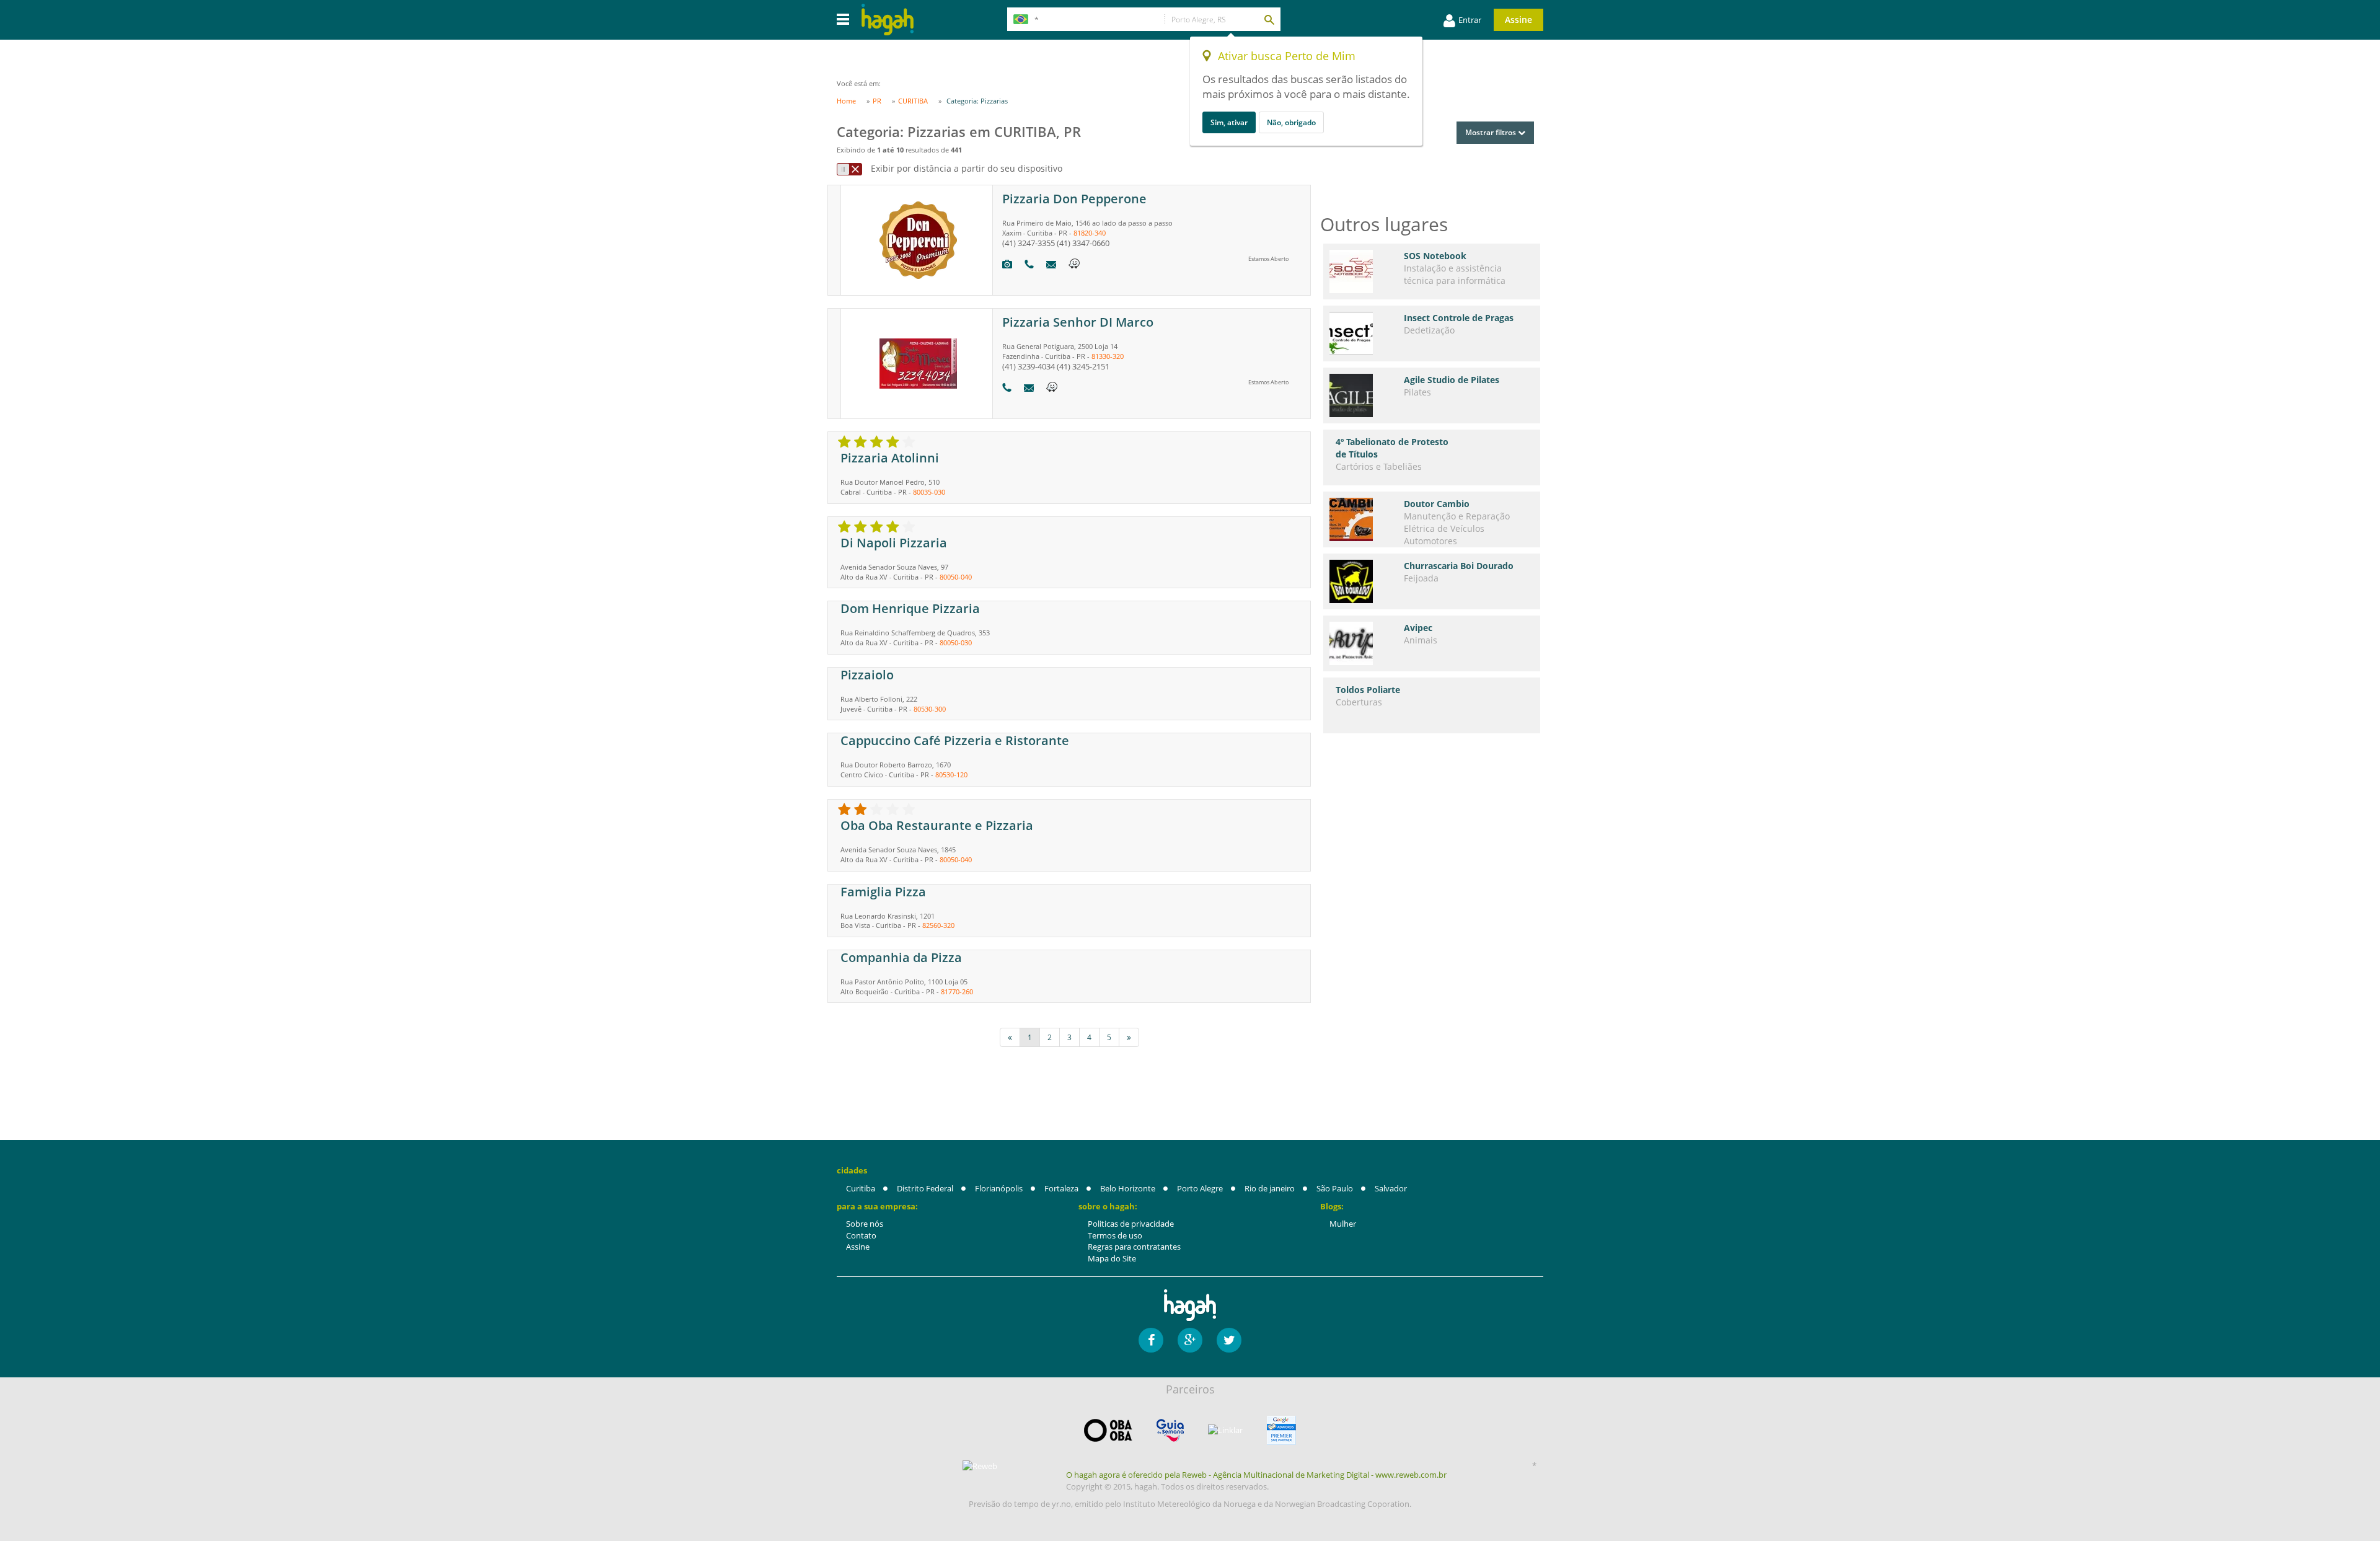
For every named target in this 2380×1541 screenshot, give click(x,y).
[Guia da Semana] (1170, 1430)
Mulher (1343, 1224)
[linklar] (1225, 1430)
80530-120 (951, 775)
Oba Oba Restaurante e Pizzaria (937, 825)
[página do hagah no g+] (1190, 1340)
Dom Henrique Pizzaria (910, 608)
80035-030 (929, 492)
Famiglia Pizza (883, 892)
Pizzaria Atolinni (890, 458)
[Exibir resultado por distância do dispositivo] (849, 169)
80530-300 (930, 709)
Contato (861, 1235)
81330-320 (1108, 356)
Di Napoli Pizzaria (894, 543)
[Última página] (1129, 1037)
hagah (888, 20)
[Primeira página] (1010, 1037)
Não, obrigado (1291, 122)
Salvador (1391, 1188)
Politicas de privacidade (1131, 1224)
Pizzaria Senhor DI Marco (1078, 322)
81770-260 (957, 991)
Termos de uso (1115, 1235)
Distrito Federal (925, 1188)
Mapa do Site (1112, 1258)
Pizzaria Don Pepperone (1074, 199)
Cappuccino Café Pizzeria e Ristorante (955, 740)
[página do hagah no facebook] (1151, 1340)
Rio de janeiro (1270, 1188)
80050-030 (956, 642)
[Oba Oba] (1108, 1430)
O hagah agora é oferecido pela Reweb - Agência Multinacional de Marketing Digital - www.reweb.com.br (1256, 1475)
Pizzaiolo (867, 675)
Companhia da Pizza (901, 957)
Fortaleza (1061, 1188)
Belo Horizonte (1128, 1188)
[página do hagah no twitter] (1229, 1340)
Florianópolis (999, 1188)
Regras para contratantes (1134, 1247)
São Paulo (1335, 1188)
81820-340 (1090, 233)
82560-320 (938, 925)
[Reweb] (981, 1466)
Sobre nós (865, 1224)
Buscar (1269, 19)
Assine (1518, 20)
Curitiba (861, 1188)
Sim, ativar (1229, 122)
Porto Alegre (1200, 1188)
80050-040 (956, 577)
